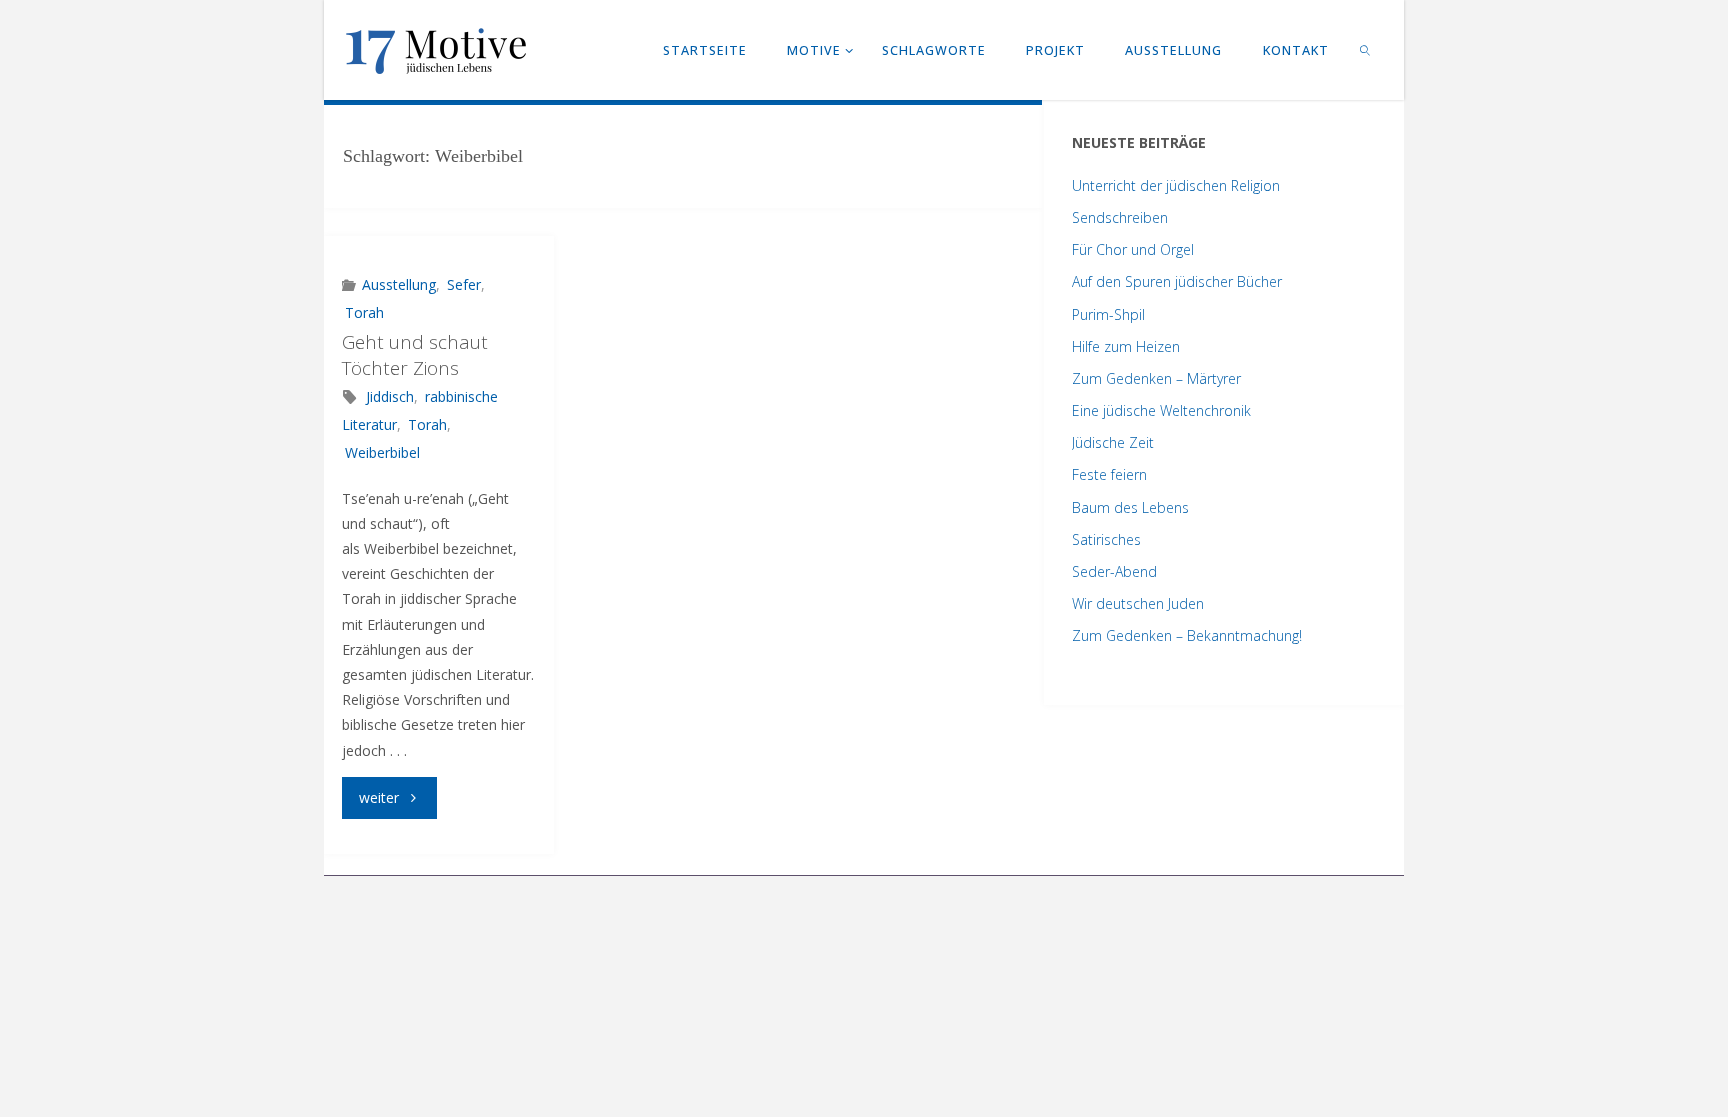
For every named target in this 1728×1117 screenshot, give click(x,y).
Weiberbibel (382, 452)
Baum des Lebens (1130, 507)
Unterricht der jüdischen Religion (1176, 185)
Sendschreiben (1120, 217)
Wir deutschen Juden (1138, 603)
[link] (1366, 50)
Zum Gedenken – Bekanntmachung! (1187, 635)
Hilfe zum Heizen (1126, 346)
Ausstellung (399, 284)
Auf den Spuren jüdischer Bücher (1177, 281)
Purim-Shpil (1108, 314)
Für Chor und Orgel (1133, 249)
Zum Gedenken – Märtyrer (1156, 378)
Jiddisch (390, 396)
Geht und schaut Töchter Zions (415, 355)
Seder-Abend (1114, 571)
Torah (364, 312)
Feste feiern (1109, 474)
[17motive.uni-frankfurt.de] (436, 49)
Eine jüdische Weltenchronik (1161, 410)
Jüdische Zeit (1113, 442)
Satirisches (1106, 539)
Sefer (464, 284)
